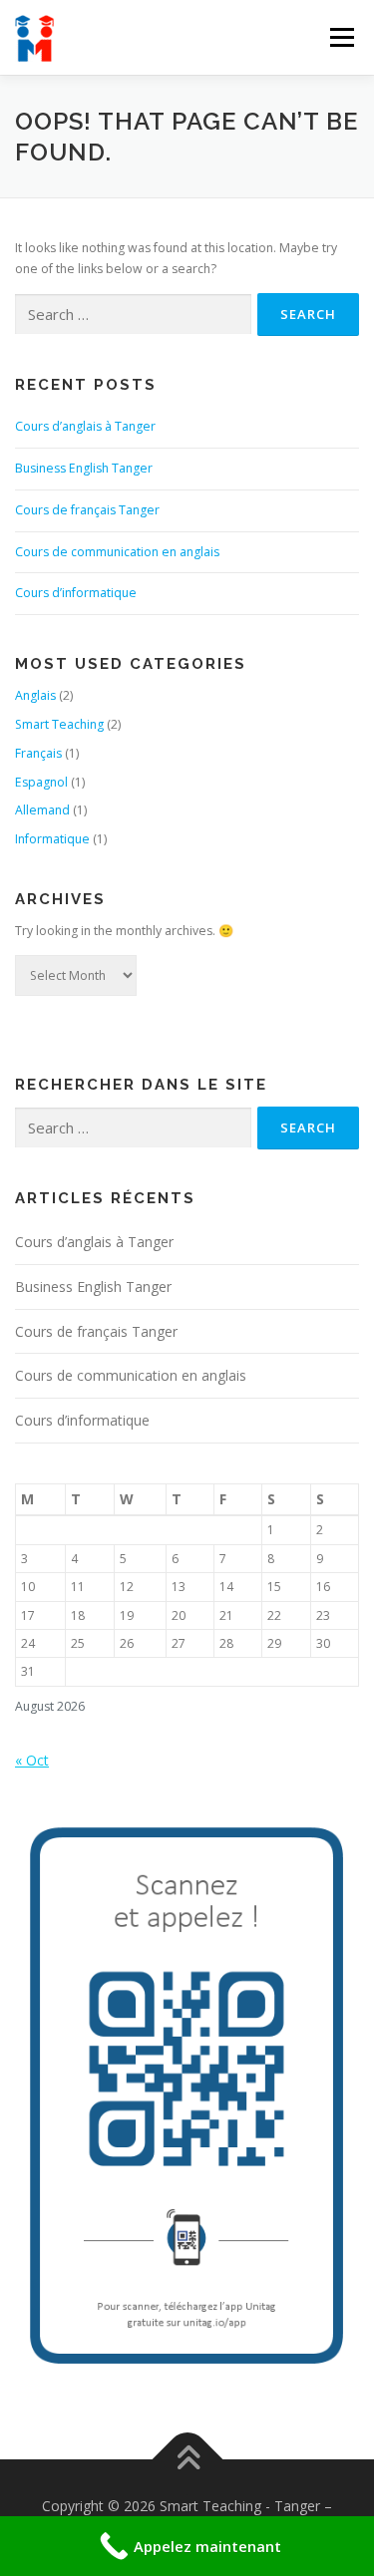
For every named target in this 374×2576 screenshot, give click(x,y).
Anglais (35, 695)
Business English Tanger (84, 468)
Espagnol (41, 782)
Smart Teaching (59, 724)
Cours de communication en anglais (117, 552)
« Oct (32, 1760)
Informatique (52, 839)
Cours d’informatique (76, 593)
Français (38, 753)
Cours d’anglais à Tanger (85, 426)
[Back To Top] (187, 2459)
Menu (341, 37)
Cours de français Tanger (87, 510)
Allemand (42, 810)
